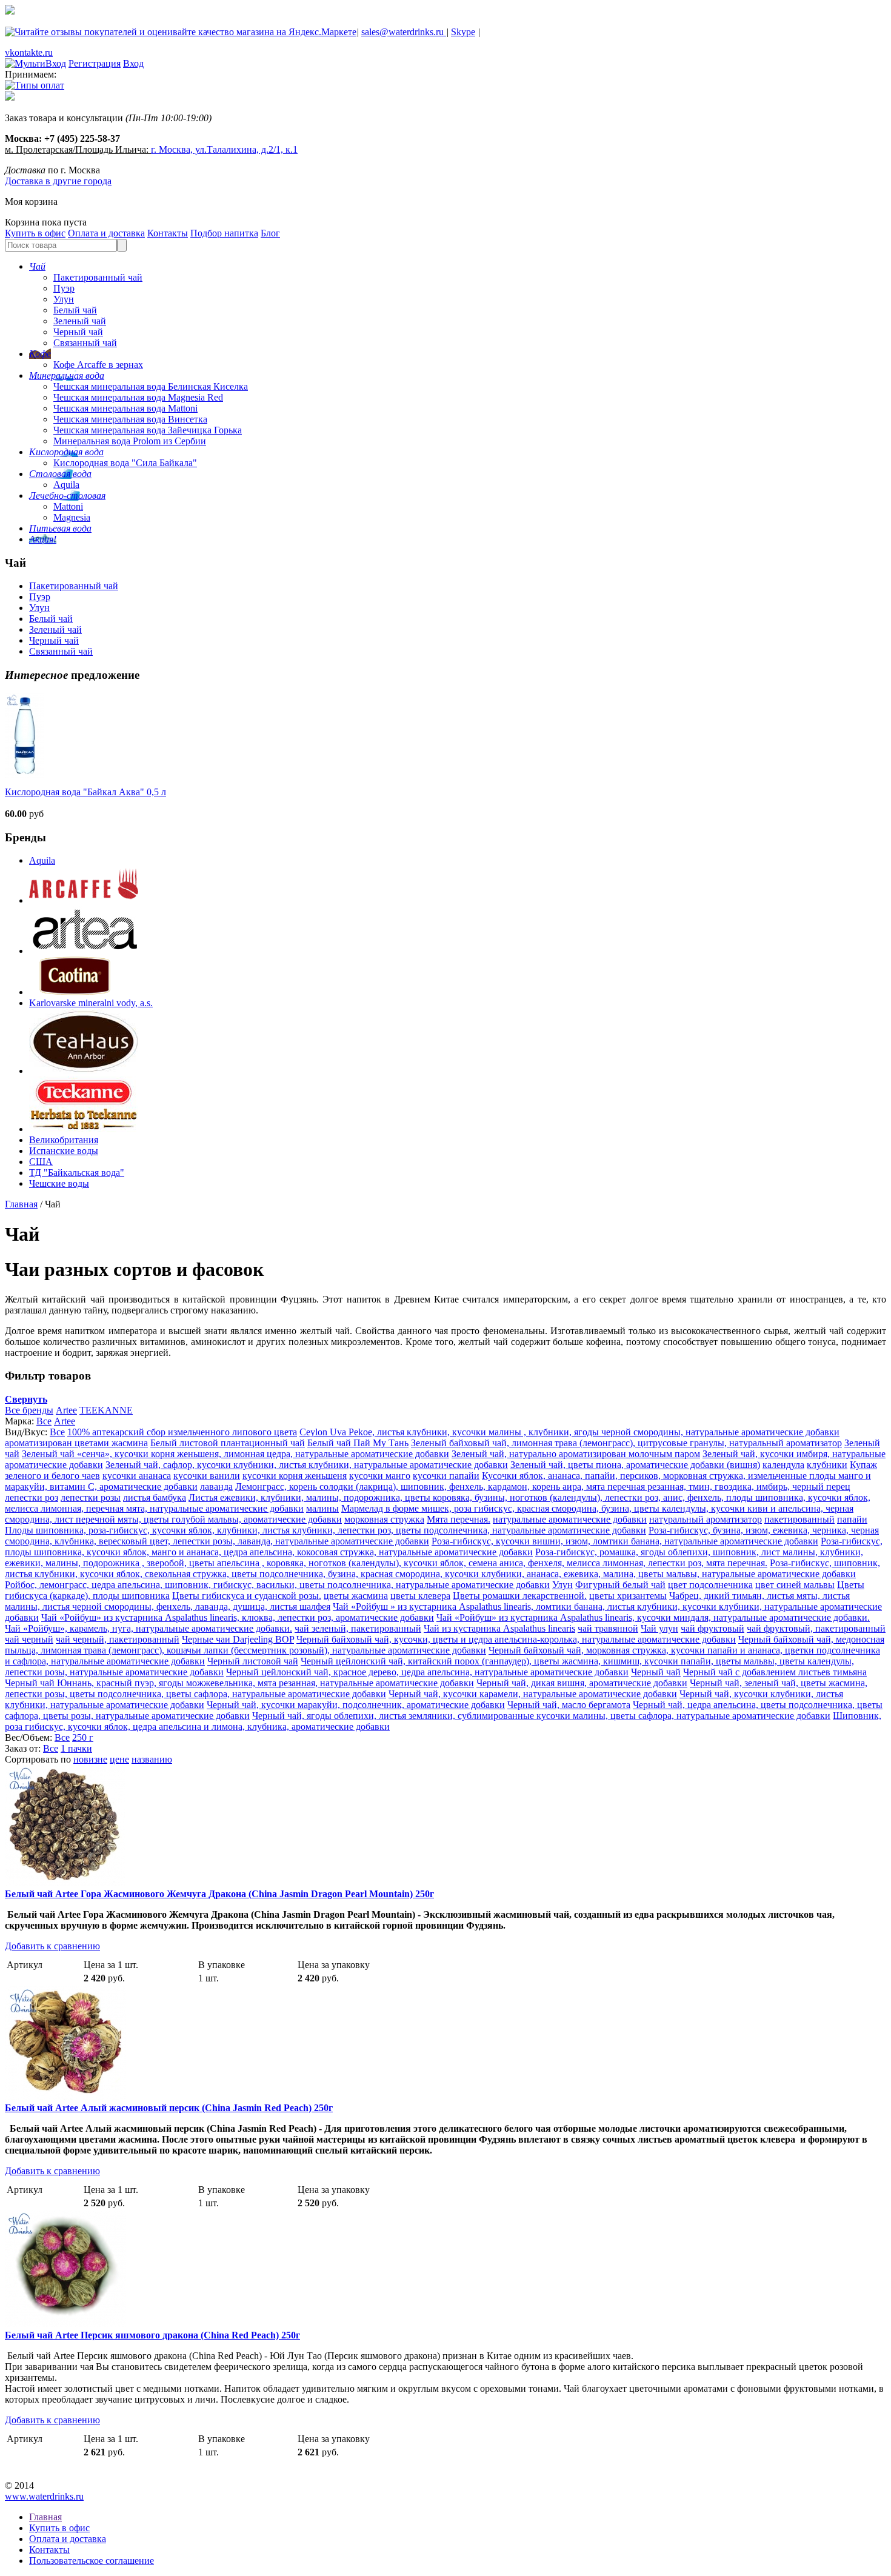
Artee (66, 1410)
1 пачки (76, 1748)
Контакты (168, 233)
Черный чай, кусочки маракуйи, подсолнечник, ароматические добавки (356, 1705)
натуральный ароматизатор (706, 1519)
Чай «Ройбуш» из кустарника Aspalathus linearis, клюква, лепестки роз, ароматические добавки (238, 1617)
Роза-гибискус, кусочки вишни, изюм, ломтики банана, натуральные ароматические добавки (625, 1541)
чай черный (29, 1639)
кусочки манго (380, 1476)
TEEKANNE (106, 1410)
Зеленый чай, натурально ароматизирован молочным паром (576, 1454)
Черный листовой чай (253, 1661)
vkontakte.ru (29, 52)
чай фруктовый (712, 1628)
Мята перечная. (459, 1519)
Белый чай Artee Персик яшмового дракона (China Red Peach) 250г (152, 2335)
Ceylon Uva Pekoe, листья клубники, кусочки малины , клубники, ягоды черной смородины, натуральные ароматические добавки (569, 1432)
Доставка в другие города (58, 181)
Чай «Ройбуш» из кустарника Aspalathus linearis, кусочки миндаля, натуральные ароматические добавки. (653, 1617)
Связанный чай (85, 343)
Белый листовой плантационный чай (228, 1443)
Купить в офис (35, 233)
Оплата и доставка (106, 233)
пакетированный (799, 1519)
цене (119, 1759)
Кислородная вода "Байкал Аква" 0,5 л (85, 792)
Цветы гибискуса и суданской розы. (247, 1596)
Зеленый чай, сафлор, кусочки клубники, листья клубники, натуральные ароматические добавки (307, 1465)
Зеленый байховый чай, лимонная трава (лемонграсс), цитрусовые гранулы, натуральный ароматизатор (626, 1443)
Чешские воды (59, 1183)
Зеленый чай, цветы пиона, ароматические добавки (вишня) (635, 1465)
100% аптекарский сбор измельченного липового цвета (182, 1432)
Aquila (66, 485)
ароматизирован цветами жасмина (76, 1443)
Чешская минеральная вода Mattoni (125, 408)
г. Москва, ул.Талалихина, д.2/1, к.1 (224, 149)
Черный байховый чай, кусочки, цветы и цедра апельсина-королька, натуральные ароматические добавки (516, 1639)
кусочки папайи (446, 1476)
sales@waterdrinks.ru (404, 32)
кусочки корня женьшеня (295, 1476)
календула (783, 1465)
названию (152, 1759)
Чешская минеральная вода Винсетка (130, 419)
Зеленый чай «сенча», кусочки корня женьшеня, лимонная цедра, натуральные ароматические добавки (235, 1454)
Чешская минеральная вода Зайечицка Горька (148, 430)
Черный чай (78, 332)
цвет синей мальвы (795, 1585)
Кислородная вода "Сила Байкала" (125, 463)
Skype (463, 32)
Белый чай (75, 310)
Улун (64, 299)
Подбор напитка (224, 233)
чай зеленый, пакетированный (358, 1628)
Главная (21, 1204)
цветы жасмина (356, 1596)
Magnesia (72, 517)
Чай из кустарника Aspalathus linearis (499, 1628)
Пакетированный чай (98, 277)
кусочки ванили (207, 1476)
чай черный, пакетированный (118, 1639)
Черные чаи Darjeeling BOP (238, 1639)
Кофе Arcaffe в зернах (98, 365)
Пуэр (64, 288)
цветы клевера (420, 1596)
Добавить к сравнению (52, 1946)
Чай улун (659, 1628)
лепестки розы (91, 1497)
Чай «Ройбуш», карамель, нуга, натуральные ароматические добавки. (148, 1628)
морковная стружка (384, 1519)
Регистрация (95, 63)
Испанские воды (64, 1151)
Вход (133, 63)
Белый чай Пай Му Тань (358, 1443)
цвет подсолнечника (710, 1585)
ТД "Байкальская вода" (77, 1173)
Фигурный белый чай (620, 1585)
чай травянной (608, 1628)
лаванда (216, 1487)
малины (322, 1508)
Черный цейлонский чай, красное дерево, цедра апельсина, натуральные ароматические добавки (427, 1672)
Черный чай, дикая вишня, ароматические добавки (582, 1683)
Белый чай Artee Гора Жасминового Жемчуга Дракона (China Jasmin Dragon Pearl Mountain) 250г (219, 1894)
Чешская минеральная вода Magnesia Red (138, 397)
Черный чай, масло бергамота (569, 1705)
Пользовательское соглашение (92, 2561)
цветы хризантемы (628, 1596)
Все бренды (29, 1410)
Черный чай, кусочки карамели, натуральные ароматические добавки (533, 1694)
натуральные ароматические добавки (570, 1519)
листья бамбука (155, 1497)
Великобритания (64, 1140)
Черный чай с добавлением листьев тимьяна (775, 1672)
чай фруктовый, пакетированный (816, 1628)
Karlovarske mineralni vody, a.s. (91, 1003)
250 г (83, 1737)
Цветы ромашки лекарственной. (520, 1596)
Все (44, 1421)
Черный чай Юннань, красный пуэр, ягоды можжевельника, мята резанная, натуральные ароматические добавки (239, 1683)
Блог (270, 233)
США (41, 1162)
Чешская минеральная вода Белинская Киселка (151, 386)
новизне (90, 1759)
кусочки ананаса (137, 1476)
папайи (852, 1519)
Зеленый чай (80, 321)
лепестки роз (32, 1497)
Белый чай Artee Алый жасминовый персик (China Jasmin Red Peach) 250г (169, 2108)
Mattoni (68, 506)
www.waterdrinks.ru (44, 2496)
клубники (827, 1465)
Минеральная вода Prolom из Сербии (130, 441)
